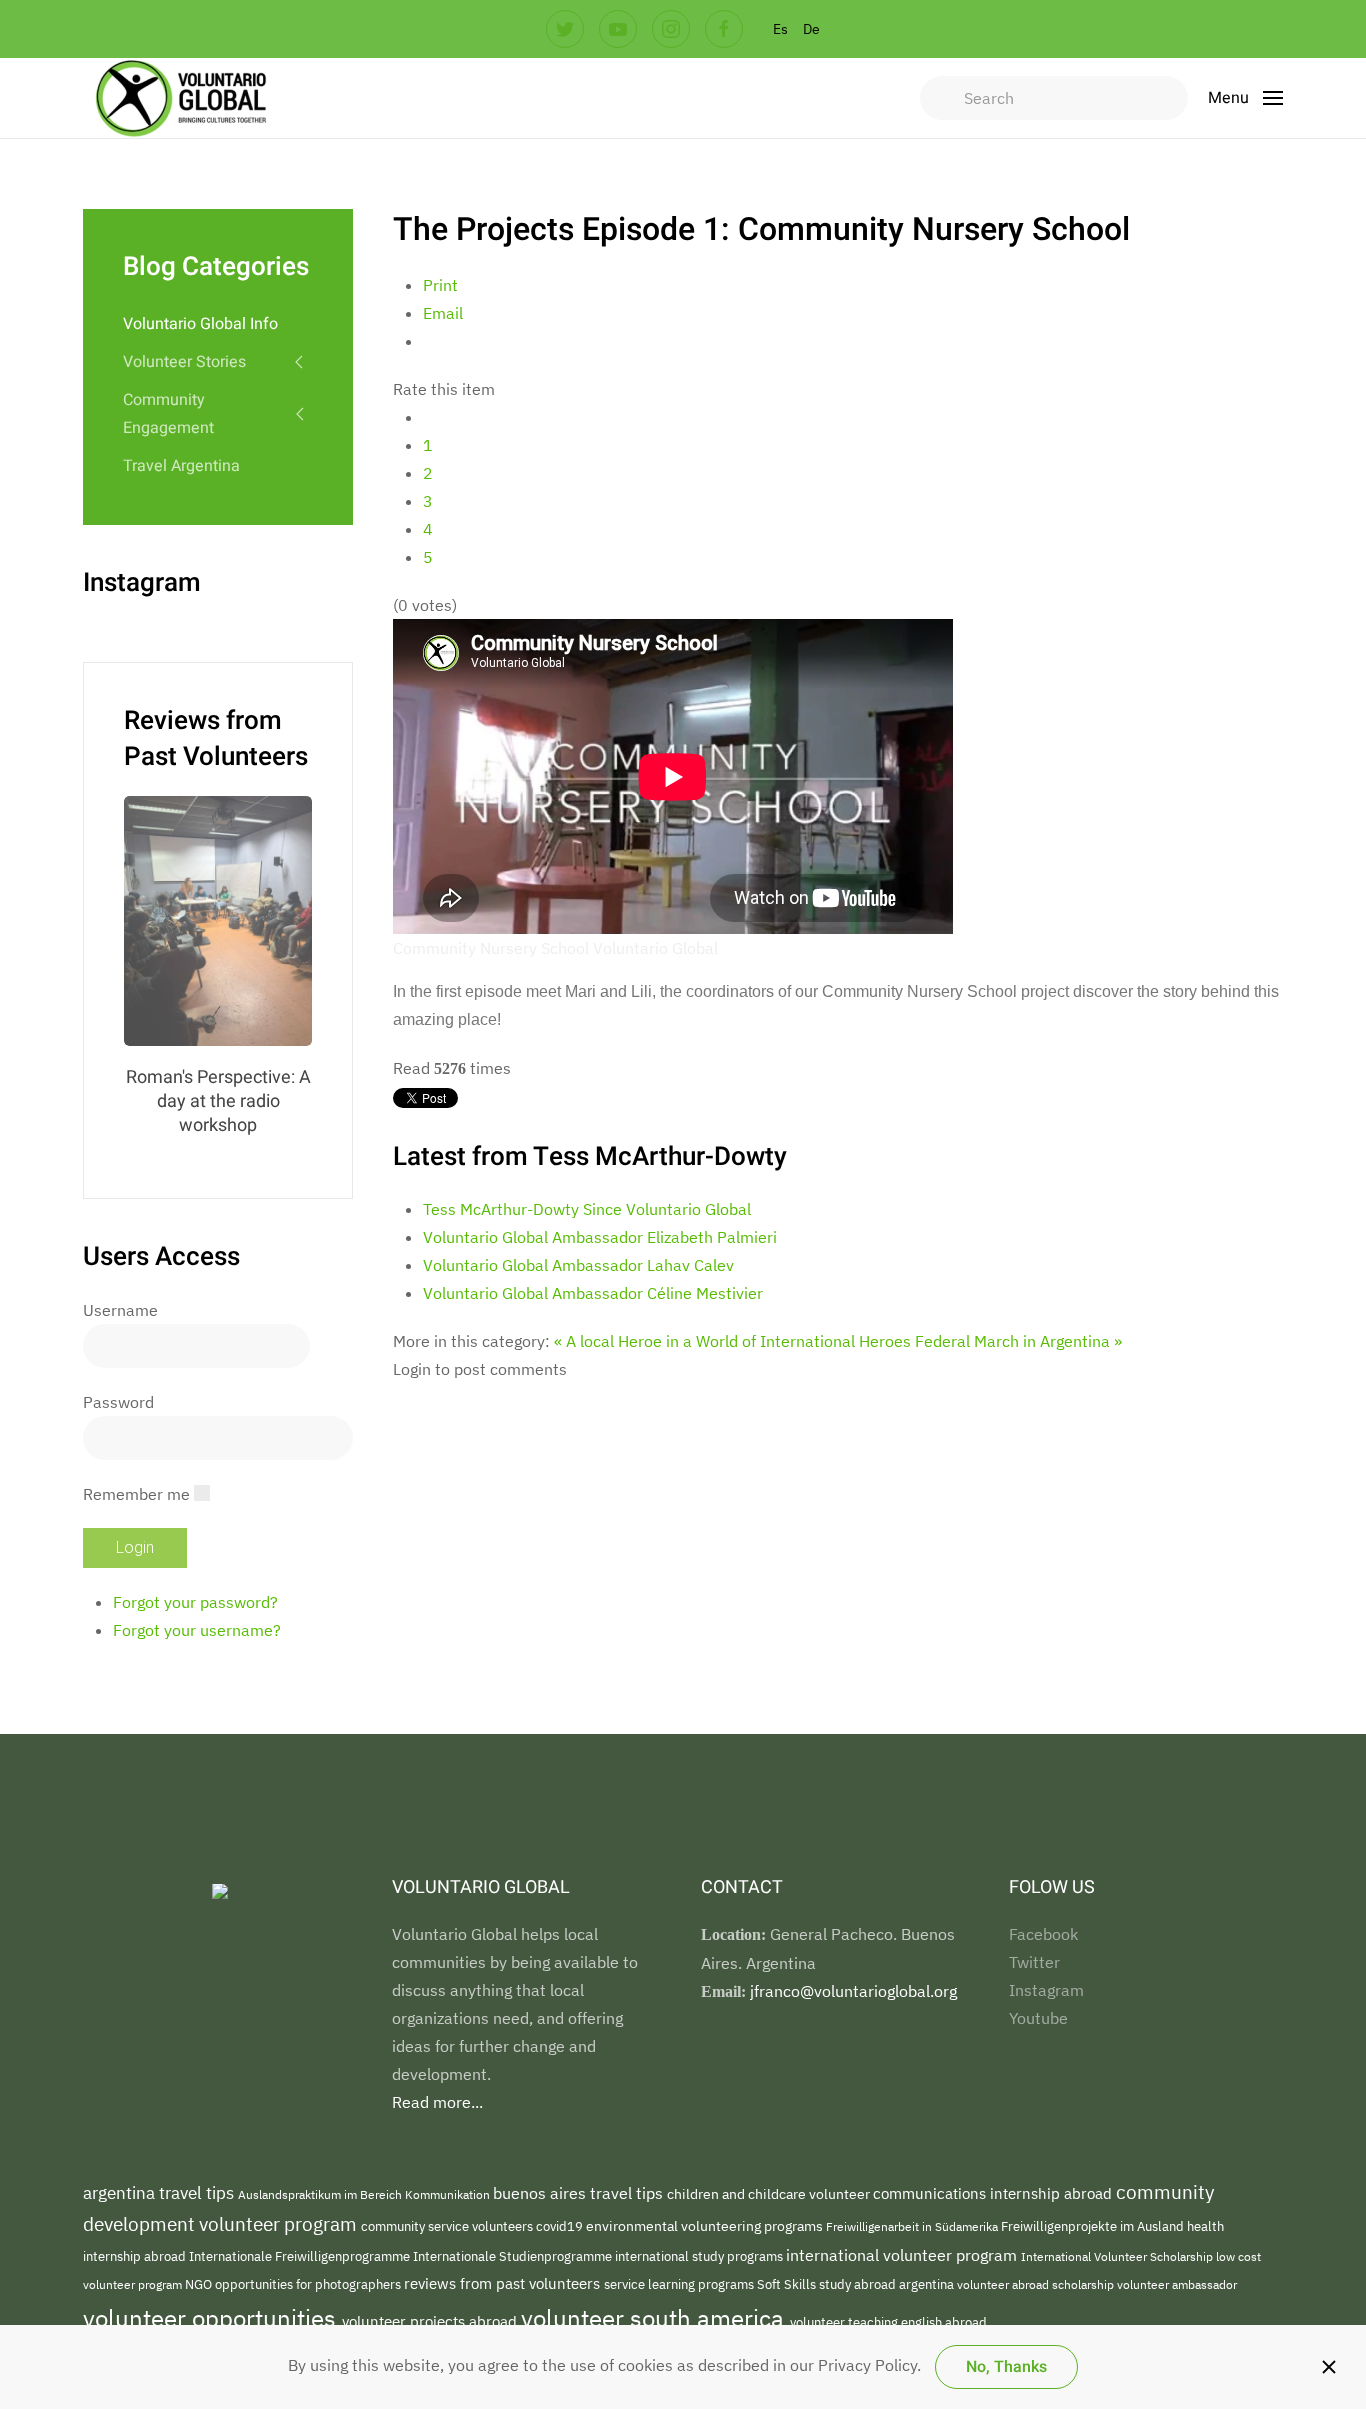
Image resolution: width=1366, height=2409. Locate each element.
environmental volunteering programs (706, 2225)
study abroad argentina (888, 2284)
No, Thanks (1006, 2367)
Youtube (1038, 2018)
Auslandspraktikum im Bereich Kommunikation (365, 2194)
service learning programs (680, 2284)
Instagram (1046, 1990)
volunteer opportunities (212, 2318)
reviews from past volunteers (504, 2283)
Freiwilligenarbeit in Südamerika (913, 2226)
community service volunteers (448, 2226)
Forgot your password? (195, 1602)
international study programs (700, 2256)
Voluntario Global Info (200, 324)
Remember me (136, 1494)
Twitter (1034, 1962)
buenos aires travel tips (580, 2192)
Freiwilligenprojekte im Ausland (1094, 2226)
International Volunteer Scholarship (1118, 2256)
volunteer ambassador (1177, 2284)
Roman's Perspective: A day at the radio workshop (218, 1101)
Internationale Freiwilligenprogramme (301, 2256)
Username (120, 1310)
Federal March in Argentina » (1018, 1341)
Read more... (437, 2102)
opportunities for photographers (309, 2284)
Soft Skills (788, 2284)
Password (118, 1402)
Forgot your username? (197, 1630)
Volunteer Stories (184, 362)
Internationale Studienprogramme (514, 2256)
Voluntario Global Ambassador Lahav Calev (578, 1265)
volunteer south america (655, 2318)
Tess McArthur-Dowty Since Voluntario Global (587, 1209)
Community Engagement (168, 414)
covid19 (561, 2226)
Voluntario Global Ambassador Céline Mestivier (593, 1293)
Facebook (1043, 1934)
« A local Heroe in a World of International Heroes (732, 1341)
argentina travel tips (160, 2192)
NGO (200, 2284)
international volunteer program (903, 2254)
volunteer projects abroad (431, 2321)
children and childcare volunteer (770, 2194)
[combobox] (1054, 98)
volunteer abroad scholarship (1037, 2284)
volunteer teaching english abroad (888, 2322)
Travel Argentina (181, 466)
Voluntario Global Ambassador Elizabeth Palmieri (600, 1237)
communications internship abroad (994, 2193)
